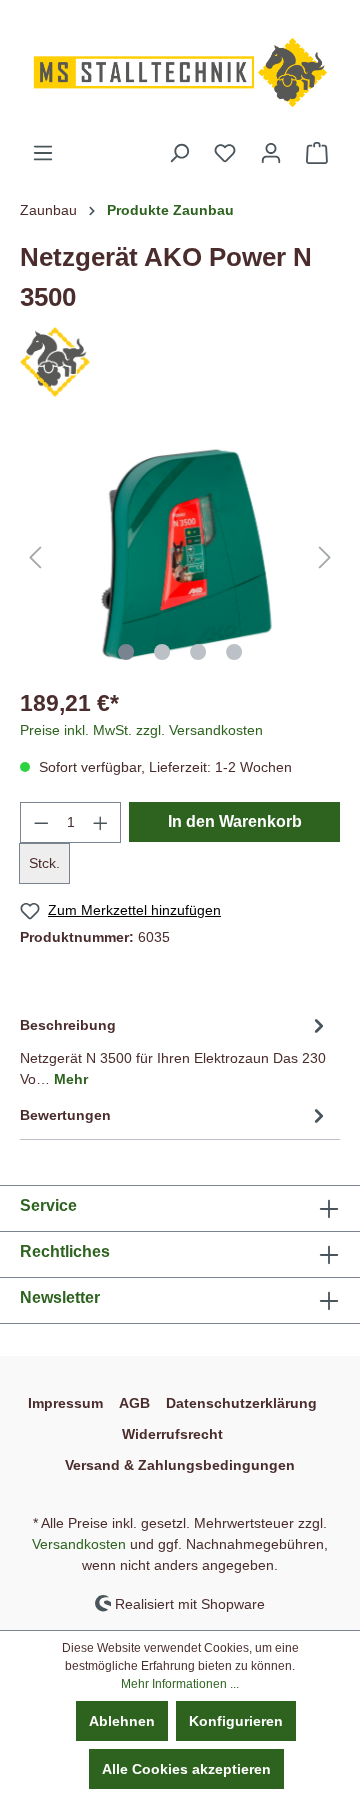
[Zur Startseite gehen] (180, 71)
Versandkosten (79, 1544)
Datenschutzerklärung (241, 1403)
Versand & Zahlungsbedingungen (180, 1465)
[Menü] (43, 153)
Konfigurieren (236, 1721)
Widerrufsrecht (172, 1434)
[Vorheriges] (35, 557)
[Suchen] (179, 153)
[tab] (175, 1049)
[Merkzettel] (225, 153)
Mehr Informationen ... (180, 1684)
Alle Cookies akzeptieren (186, 1769)
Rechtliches (65, 1251)
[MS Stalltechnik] (55, 360)
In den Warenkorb (235, 821)
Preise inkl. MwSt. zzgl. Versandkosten (141, 730)
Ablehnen (122, 1721)
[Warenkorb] (317, 153)
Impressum (65, 1403)
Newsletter (60, 1297)
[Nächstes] (325, 557)
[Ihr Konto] (271, 153)
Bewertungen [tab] (65, 1115)
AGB (134, 1403)
